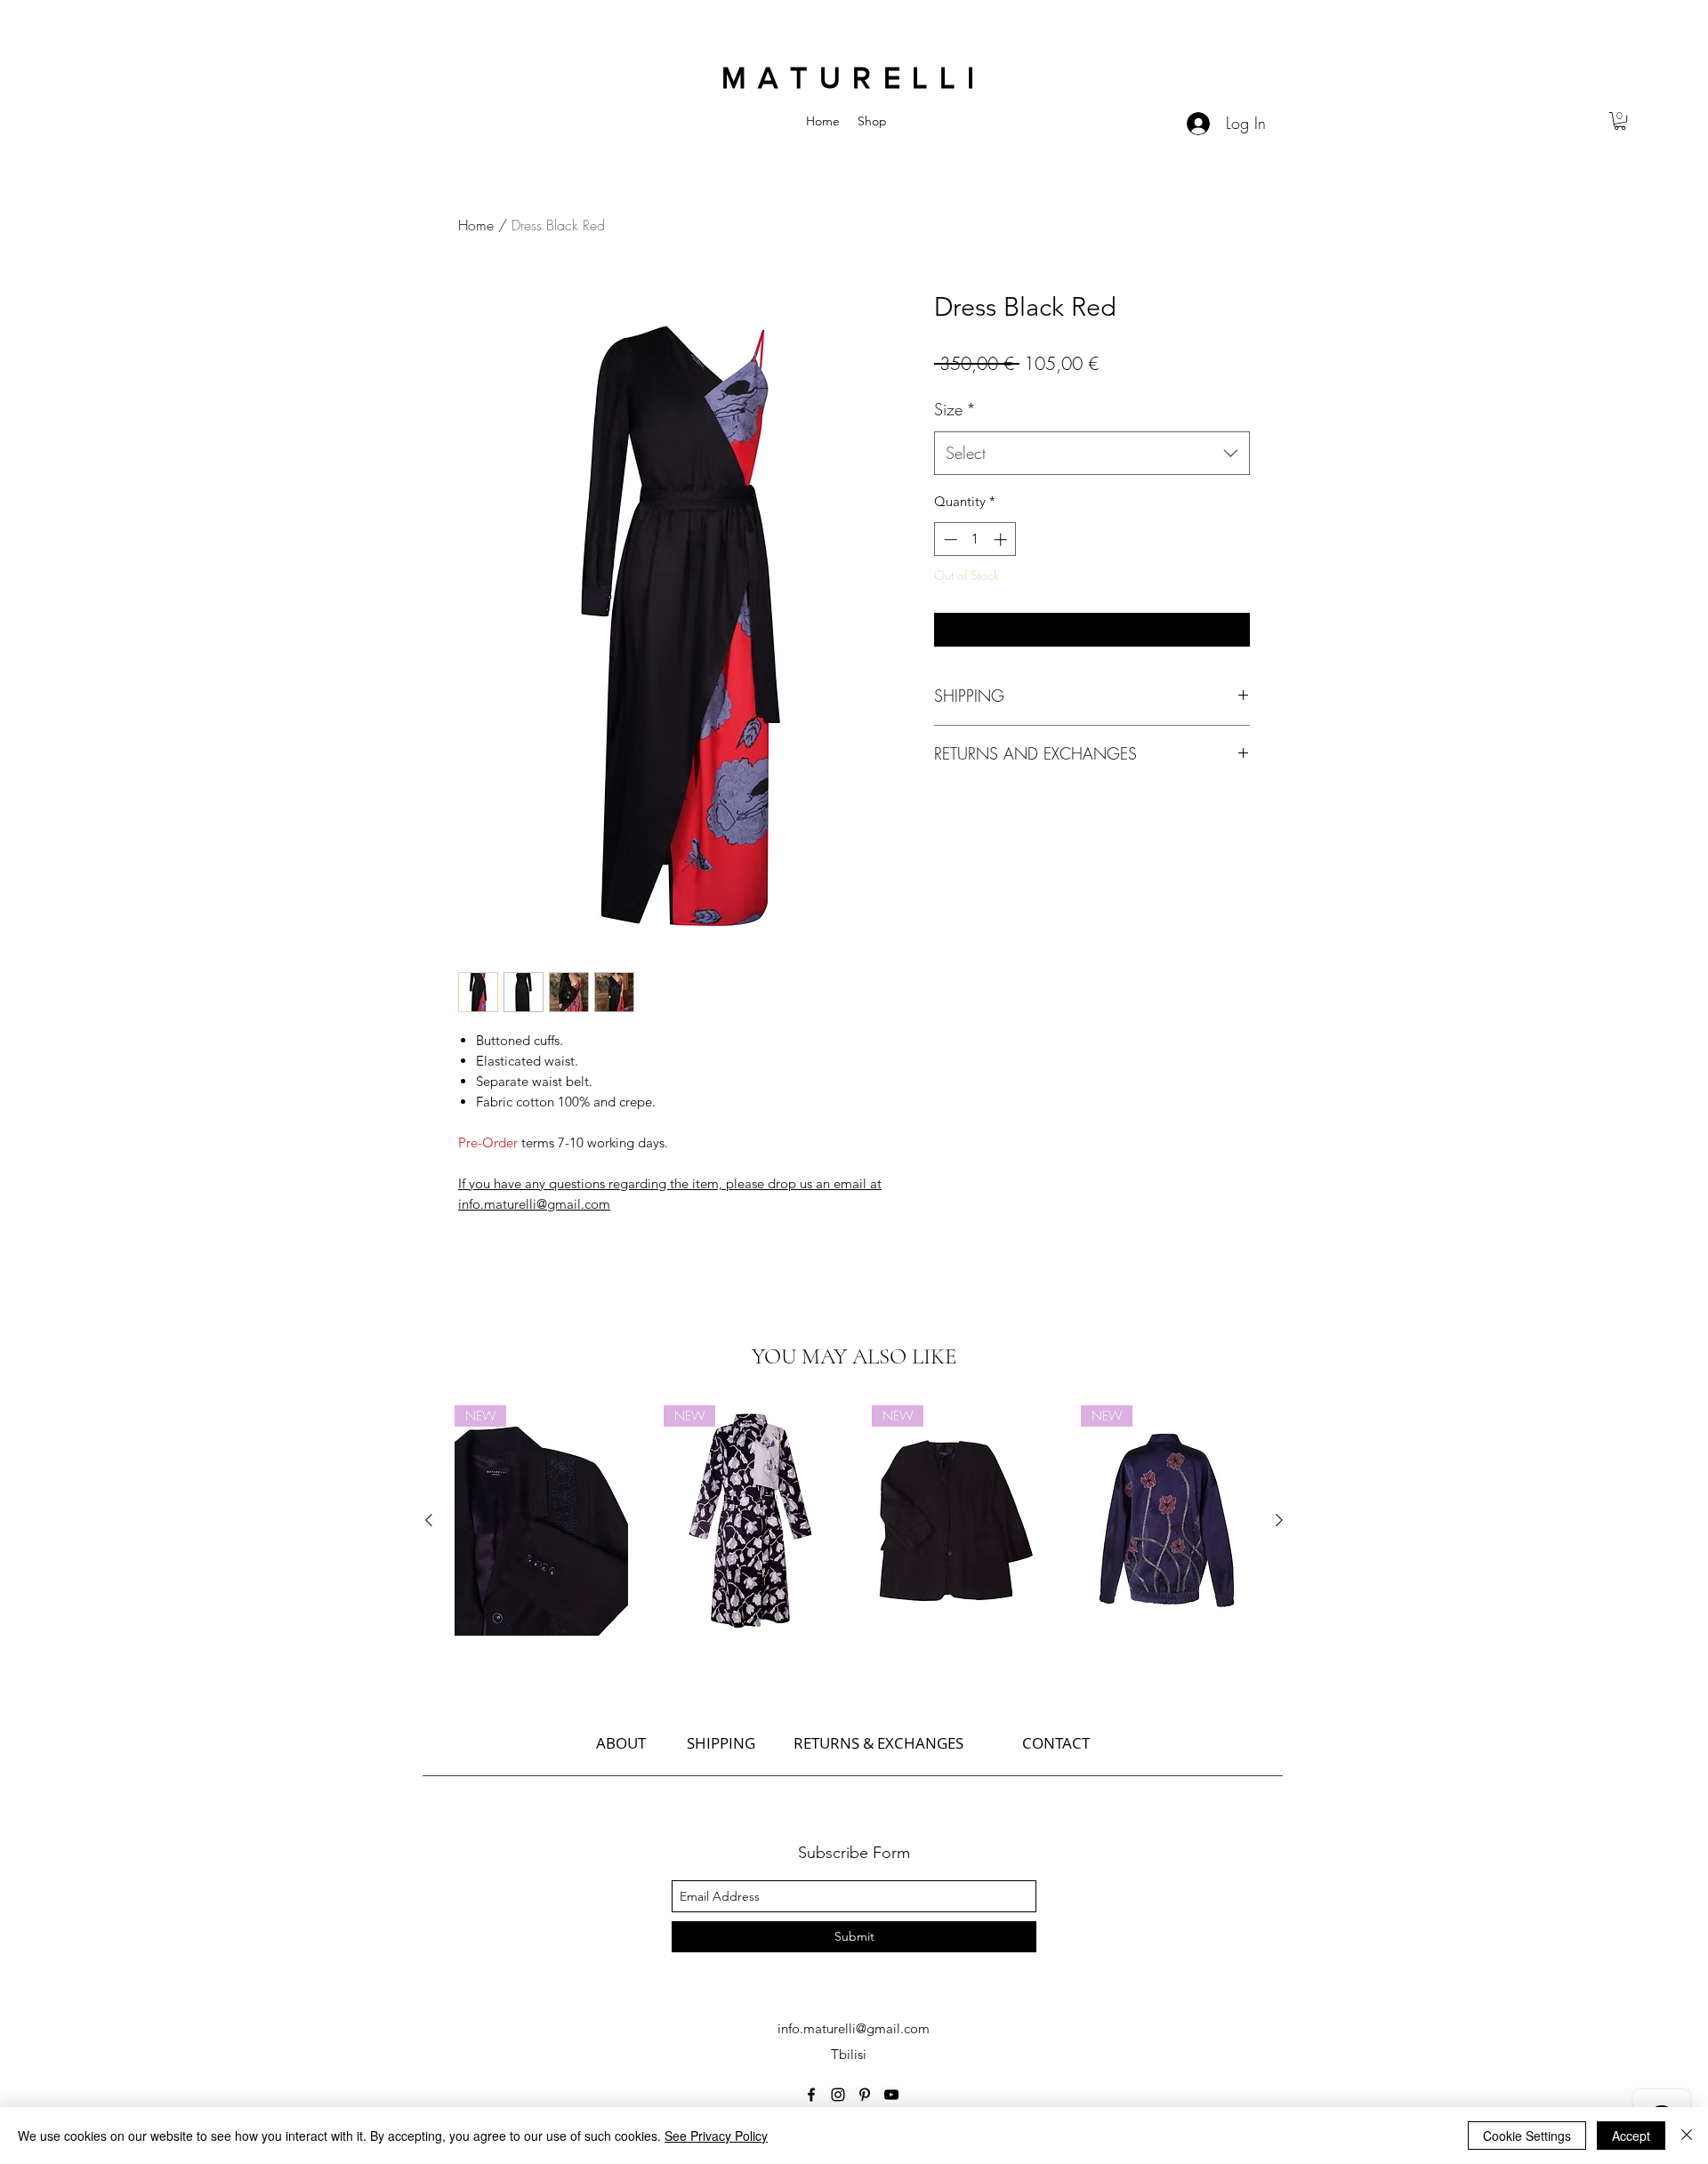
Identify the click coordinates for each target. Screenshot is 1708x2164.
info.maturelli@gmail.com (854, 2028)
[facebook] (811, 2095)
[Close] (1687, 2136)
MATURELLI (854, 78)
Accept (1631, 2136)
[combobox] (1092, 454)
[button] (1620, 121)
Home (476, 225)
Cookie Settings (1527, 2136)
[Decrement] (949, 539)
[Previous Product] (429, 1520)
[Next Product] (1279, 1520)
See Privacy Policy (716, 2136)
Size (955, 409)
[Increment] (1002, 539)
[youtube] (891, 2095)
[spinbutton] (975, 539)
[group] (854, 1520)
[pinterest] (865, 2095)
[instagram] (838, 2095)
